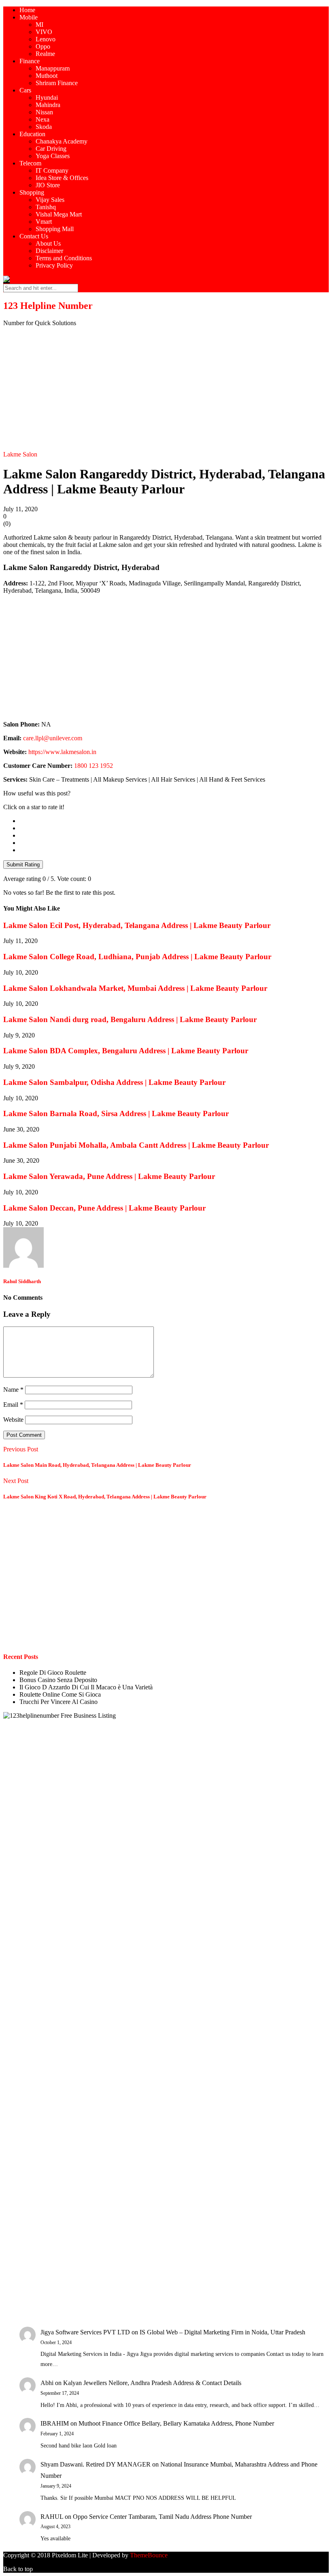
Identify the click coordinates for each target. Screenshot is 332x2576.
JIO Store (48, 185)
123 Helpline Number (48, 306)
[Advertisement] (166, 390)
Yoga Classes (53, 156)
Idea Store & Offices (62, 178)
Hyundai (47, 98)
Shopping (32, 192)
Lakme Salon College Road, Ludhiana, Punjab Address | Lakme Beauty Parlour (137, 957)
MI (39, 25)
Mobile (29, 17)
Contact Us (34, 236)
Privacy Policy (54, 265)
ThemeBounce (149, 2555)
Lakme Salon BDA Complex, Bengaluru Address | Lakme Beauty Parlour (126, 1051)
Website (13, 1420)
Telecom (30, 163)
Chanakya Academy (62, 141)
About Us (48, 243)
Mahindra (48, 105)
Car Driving (51, 149)
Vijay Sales (50, 200)
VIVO (44, 32)
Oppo (43, 46)
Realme (45, 54)
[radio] (174, 821)
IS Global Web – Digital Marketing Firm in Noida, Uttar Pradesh (222, 2332)
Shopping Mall (55, 229)
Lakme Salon (20, 454)
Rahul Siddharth (22, 1281)
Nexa (43, 119)
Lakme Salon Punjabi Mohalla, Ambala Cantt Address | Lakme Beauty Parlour (136, 1145)
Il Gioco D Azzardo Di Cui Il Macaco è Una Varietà (86, 1687)
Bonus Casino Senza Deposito (58, 1680)
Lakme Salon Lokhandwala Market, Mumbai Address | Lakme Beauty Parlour (135, 988)
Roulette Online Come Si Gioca (60, 1694)
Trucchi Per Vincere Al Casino (59, 1702)
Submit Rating (23, 865)
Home (27, 10)
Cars (25, 90)
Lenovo (46, 39)
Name (13, 1390)
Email (13, 1405)
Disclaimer (49, 251)
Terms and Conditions (64, 258)
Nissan (44, 112)
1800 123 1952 (94, 766)
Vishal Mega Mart (59, 214)
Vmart (44, 222)
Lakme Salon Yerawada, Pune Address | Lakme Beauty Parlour (109, 1176)
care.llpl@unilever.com (53, 738)
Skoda (44, 127)
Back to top (18, 2569)
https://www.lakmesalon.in (62, 752)
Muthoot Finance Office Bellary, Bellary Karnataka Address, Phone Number (176, 2423)
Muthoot (47, 76)
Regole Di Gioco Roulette (53, 1673)
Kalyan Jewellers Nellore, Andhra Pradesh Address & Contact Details (152, 2383)
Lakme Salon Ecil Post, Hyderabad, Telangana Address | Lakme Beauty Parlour (137, 925)
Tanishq (46, 207)
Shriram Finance (57, 83)
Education (32, 134)
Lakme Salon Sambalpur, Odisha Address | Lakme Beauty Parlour (114, 1082)
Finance (30, 61)
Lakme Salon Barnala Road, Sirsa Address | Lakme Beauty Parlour (116, 1113)
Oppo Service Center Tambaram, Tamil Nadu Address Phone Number (162, 2517)
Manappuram (53, 68)
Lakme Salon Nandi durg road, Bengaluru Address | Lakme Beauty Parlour (130, 1019)
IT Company (52, 170)
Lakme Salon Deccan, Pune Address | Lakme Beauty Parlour (104, 1208)
